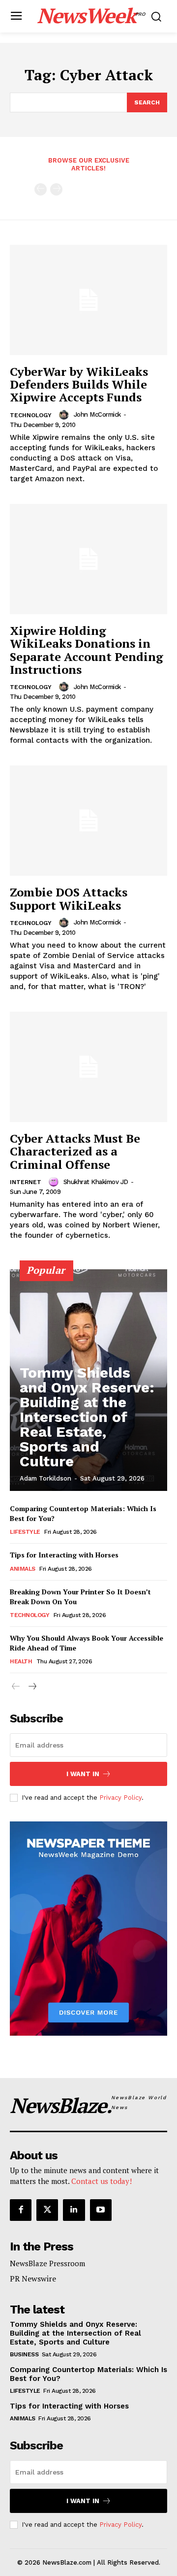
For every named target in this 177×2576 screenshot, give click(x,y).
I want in (83, 1774)
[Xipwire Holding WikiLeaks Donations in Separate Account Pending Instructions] (88, 559)
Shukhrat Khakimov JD (96, 1182)
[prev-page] (41, 189)
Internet (26, 1182)
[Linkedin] (74, 2210)
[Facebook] (21, 2210)
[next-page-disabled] (56, 189)
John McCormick (97, 414)
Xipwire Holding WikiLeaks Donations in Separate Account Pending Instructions (87, 650)
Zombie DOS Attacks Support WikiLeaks (69, 898)
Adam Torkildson (45, 1478)
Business (24, 2354)
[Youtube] (101, 2210)
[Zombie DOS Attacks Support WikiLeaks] (88, 821)
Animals (23, 1569)
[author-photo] (65, 415)
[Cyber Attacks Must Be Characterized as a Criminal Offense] (88, 1067)
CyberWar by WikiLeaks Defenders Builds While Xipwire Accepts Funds (79, 384)
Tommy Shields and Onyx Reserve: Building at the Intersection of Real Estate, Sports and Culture (87, 1417)
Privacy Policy (120, 1798)
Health (21, 1661)
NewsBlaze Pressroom (47, 2263)
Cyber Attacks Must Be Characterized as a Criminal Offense (75, 1151)
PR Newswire (33, 2279)
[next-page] (32, 1687)
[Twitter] (47, 2210)
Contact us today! (102, 2181)
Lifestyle (25, 1532)
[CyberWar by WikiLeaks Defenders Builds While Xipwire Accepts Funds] (88, 300)
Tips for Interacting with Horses (64, 1555)
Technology (31, 415)
